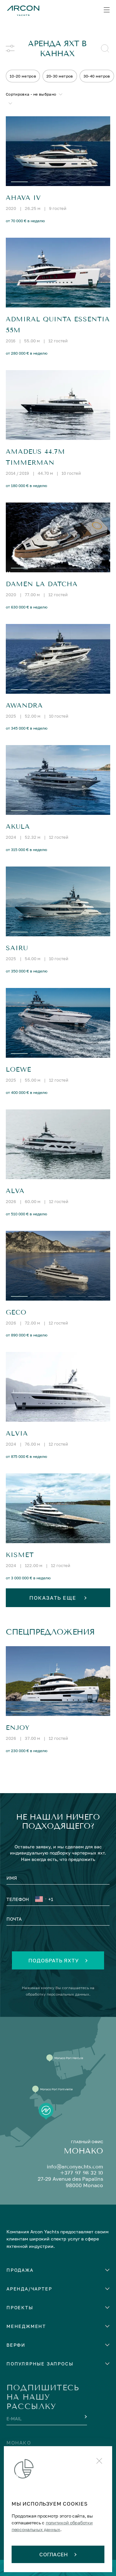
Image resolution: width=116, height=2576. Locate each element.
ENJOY (18, 1728)
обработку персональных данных (58, 1994)
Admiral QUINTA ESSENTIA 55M (58, 325)
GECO (16, 1312)
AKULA (18, 827)
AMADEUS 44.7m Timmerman (35, 457)
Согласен (54, 2554)
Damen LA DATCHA (42, 584)
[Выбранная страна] (41, 1900)
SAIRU (17, 948)
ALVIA (17, 1433)
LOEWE (19, 1070)
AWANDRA (24, 706)
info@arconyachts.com (75, 2167)
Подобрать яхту (53, 1960)
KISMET (20, 1555)
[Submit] (85, 2417)
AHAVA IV (23, 198)
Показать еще (54, 1598)
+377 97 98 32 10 (82, 2173)
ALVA (15, 1191)
